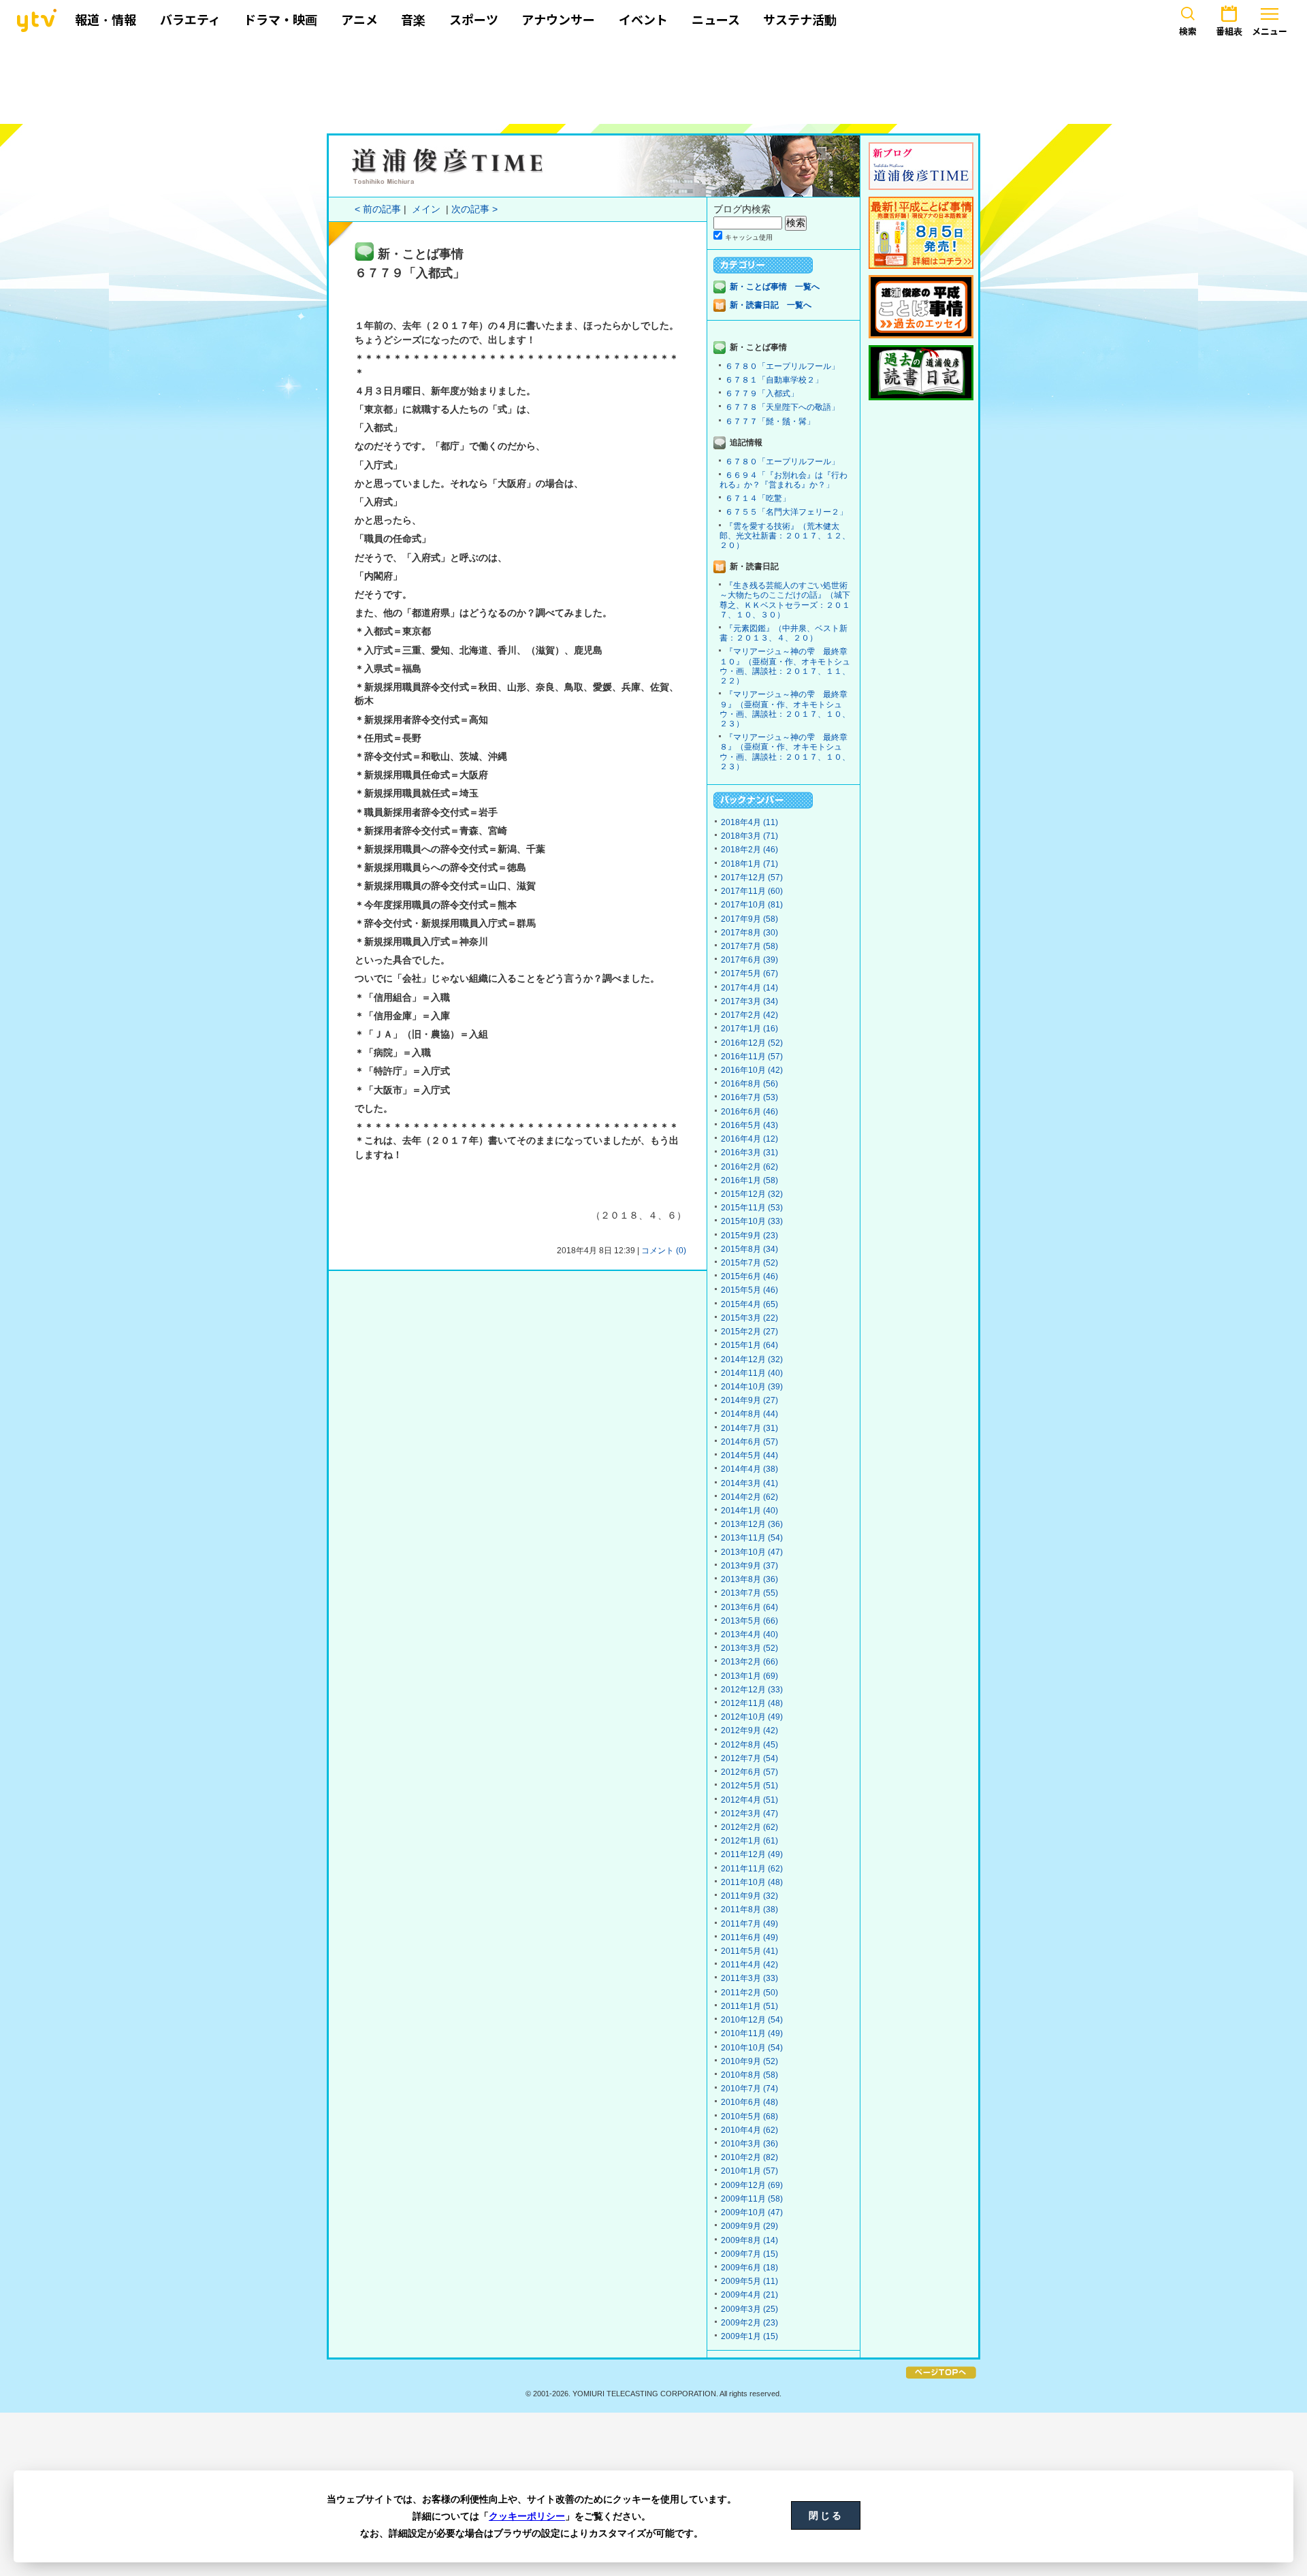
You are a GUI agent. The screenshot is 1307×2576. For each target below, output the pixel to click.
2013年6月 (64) (749, 1607)
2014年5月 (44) (749, 1455)
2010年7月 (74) (749, 2089)
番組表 (1229, 31)
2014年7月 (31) (749, 1428)
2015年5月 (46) (749, 1290)
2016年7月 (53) (749, 1097)
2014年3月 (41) (749, 1483)
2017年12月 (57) (752, 878)
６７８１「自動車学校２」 (774, 380)
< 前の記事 (378, 209)
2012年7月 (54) (749, 1758)
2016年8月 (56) (749, 1084)
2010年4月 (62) (749, 2130)
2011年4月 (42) (749, 1965)
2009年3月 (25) (749, 2309)
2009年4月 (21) (749, 2295)
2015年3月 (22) (749, 1318)
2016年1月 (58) (749, 1180)
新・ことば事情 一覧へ (775, 287)
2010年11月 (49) (752, 2033)
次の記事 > (474, 209)
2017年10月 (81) (752, 905)
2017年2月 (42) (749, 1015)
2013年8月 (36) (749, 1579)
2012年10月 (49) (752, 1717)
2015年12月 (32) (752, 1194)
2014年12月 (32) (752, 1359)
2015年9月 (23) (749, 1236)
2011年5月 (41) (749, 1951)
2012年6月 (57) (749, 1772)
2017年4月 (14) (749, 988)
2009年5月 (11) (749, 2281)
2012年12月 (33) (752, 1690)
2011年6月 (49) (749, 1937)
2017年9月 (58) (749, 919)
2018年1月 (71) (749, 864)
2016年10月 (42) (752, 1070)
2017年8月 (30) (749, 933)
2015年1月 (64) (749, 1345)
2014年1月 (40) (749, 1511)
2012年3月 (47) (749, 1814)
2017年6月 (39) (749, 960)
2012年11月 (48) (752, 1703)
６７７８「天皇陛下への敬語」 (782, 407)
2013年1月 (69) (749, 1676)
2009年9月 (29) (749, 2226)
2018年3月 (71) (749, 836)
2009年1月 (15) (749, 2336)
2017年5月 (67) (749, 973)
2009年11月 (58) (752, 2199)
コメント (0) (664, 1251)
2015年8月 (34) (749, 1249)
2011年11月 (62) (752, 1869)
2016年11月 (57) (752, 1057)
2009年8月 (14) (749, 2240)
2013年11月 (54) (752, 1538)
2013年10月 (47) (752, 1552)
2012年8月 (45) (749, 1745)
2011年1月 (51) (749, 2006)
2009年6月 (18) (749, 2268)
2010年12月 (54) (752, 2020)
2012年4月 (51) (749, 1800)
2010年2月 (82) (749, 2157)
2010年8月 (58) (749, 2075)
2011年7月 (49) (749, 1924)
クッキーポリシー (527, 2516)
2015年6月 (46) (749, 1276)
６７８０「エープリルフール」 (782, 366)
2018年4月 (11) (749, 822)
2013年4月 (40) (749, 1635)
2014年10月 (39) (752, 1387)
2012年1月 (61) (749, 1841)
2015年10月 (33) (752, 1221)
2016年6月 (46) (749, 1112)
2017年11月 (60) (752, 891)
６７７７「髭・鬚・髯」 (770, 421)
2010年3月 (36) (749, 2144)
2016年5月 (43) (749, 1125)
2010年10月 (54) (752, 2048)
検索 (1188, 31)
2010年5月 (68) (749, 2116)
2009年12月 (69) (752, 2185)
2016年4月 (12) (749, 1139)
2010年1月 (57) (749, 2171)
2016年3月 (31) (749, 1153)
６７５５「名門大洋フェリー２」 (786, 512)
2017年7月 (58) (749, 946)
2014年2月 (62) (749, 1497)
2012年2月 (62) (749, 1827)
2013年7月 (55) (749, 1593)
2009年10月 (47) (752, 2212)
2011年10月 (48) (752, 1882)
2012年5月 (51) (749, 1786)
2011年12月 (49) (752, 1854)
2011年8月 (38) (749, 1910)
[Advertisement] (653, 80)
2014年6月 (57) (749, 1442)
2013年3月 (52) (749, 1648)
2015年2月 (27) (749, 1332)
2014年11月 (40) (752, 1373)
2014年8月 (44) (749, 1414)
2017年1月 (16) (749, 1029)
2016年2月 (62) (749, 1167)
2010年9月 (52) (749, 2061)
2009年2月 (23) (749, 2323)
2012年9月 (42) (749, 1730)
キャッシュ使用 (749, 237)
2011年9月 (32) (749, 1896)
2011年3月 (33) (749, 1978)
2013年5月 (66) (749, 1621)
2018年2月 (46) (749, 850)
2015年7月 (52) (749, 1263)
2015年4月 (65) (749, 1304)
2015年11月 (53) (752, 1208)
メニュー (1270, 31)
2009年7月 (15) (749, 2254)
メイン (426, 209)
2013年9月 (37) (749, 1566)
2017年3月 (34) (749, 1001)
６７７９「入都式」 (762, 393)
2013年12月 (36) (752, 1524)
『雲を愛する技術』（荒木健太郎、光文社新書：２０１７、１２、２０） (785, 536)
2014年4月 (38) (749, 1469)
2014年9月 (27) (749, 1400)
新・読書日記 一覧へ (771, 305)
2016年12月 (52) (752, 1043)
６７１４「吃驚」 (758, 498)
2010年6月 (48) (749, 2102)
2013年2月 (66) (749, 1662)
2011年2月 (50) (749, 1993)
